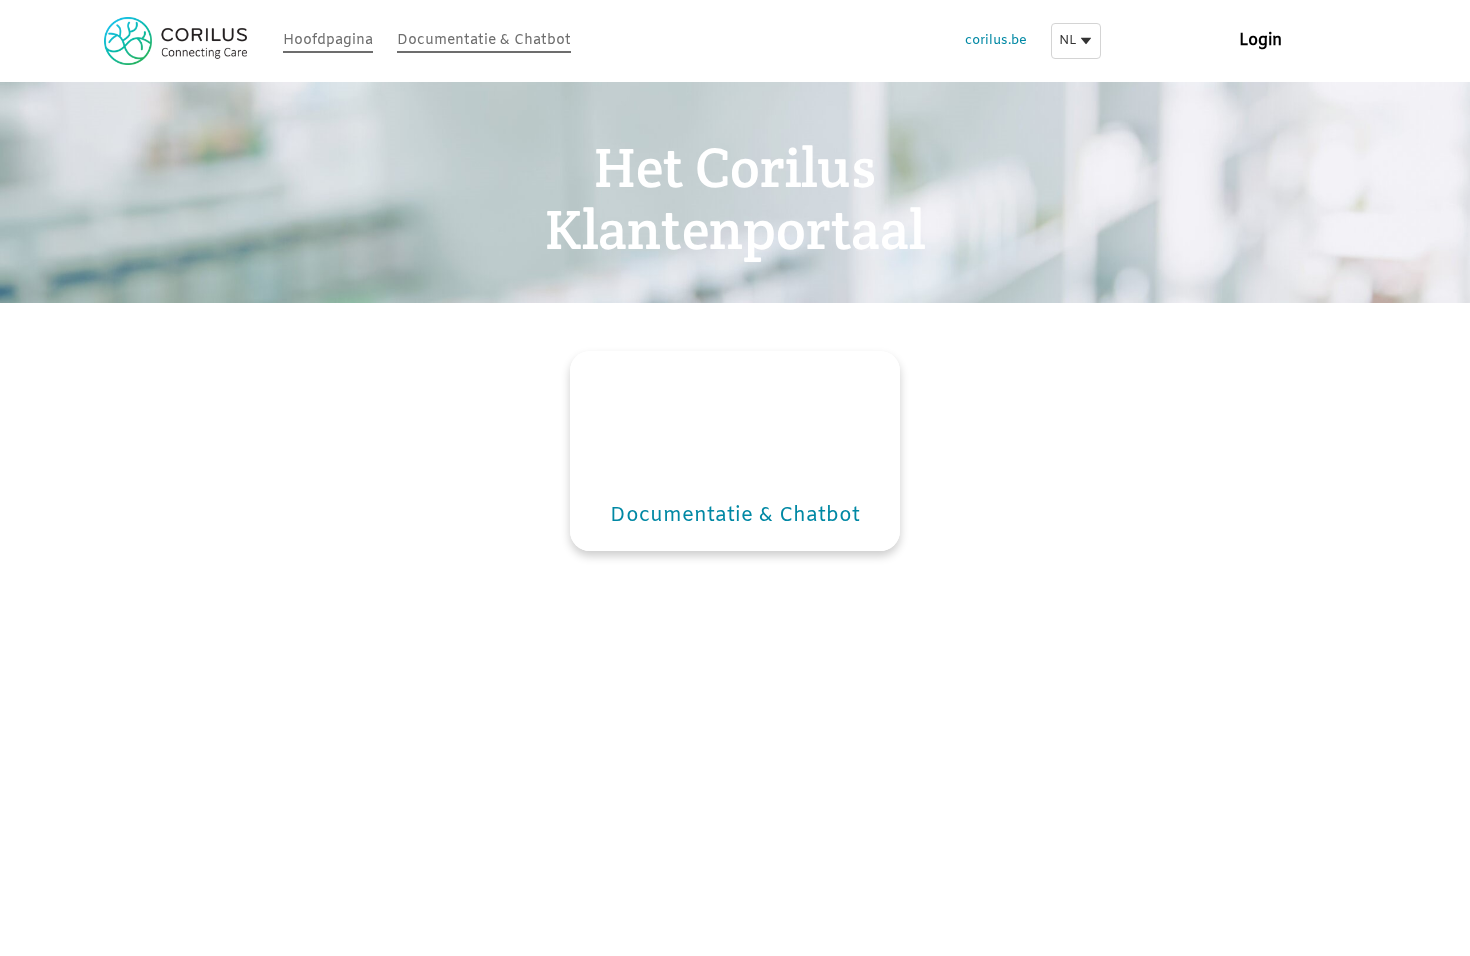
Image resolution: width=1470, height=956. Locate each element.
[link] (328, 41)
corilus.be (996, 40)
